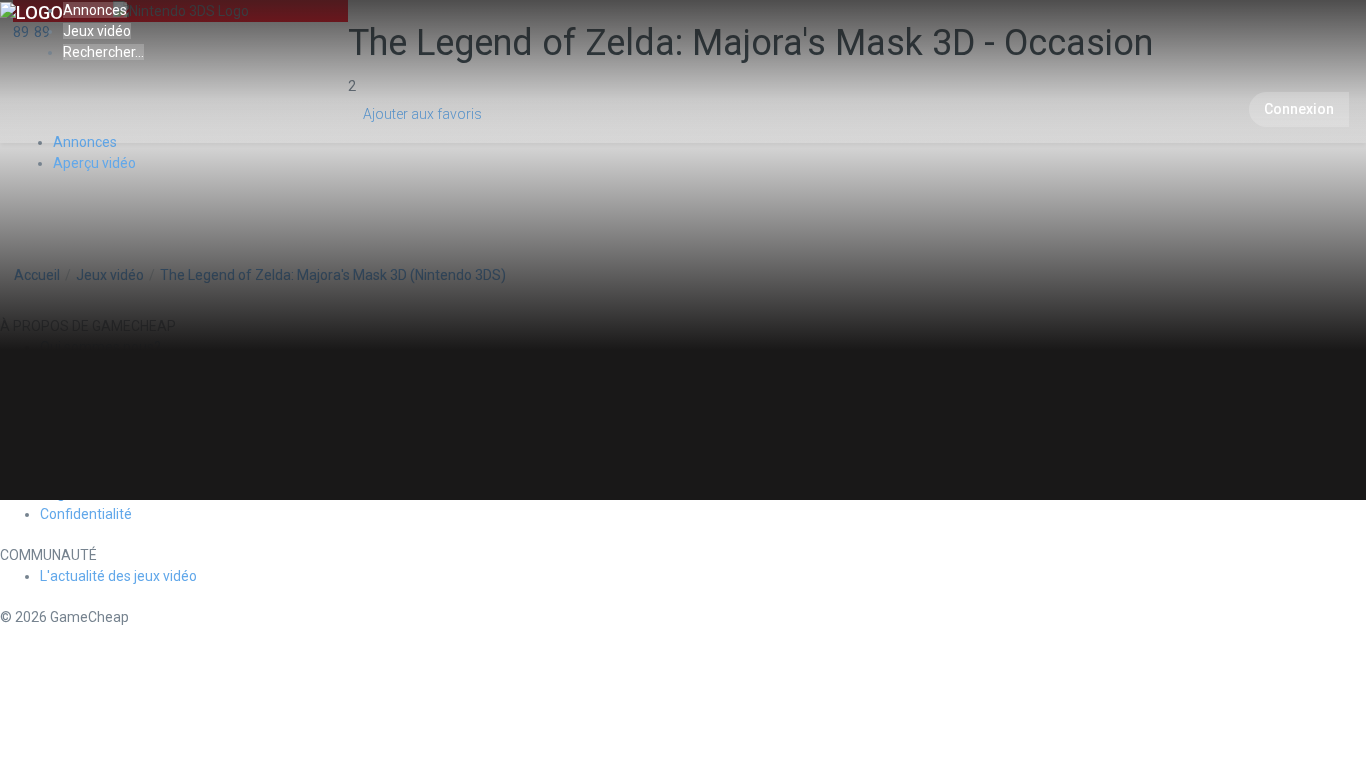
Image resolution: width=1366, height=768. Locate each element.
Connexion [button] (1299, 109)
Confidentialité (86, 514)
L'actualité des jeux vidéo (118, 576)
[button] (103, 52)
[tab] (94, 163)
